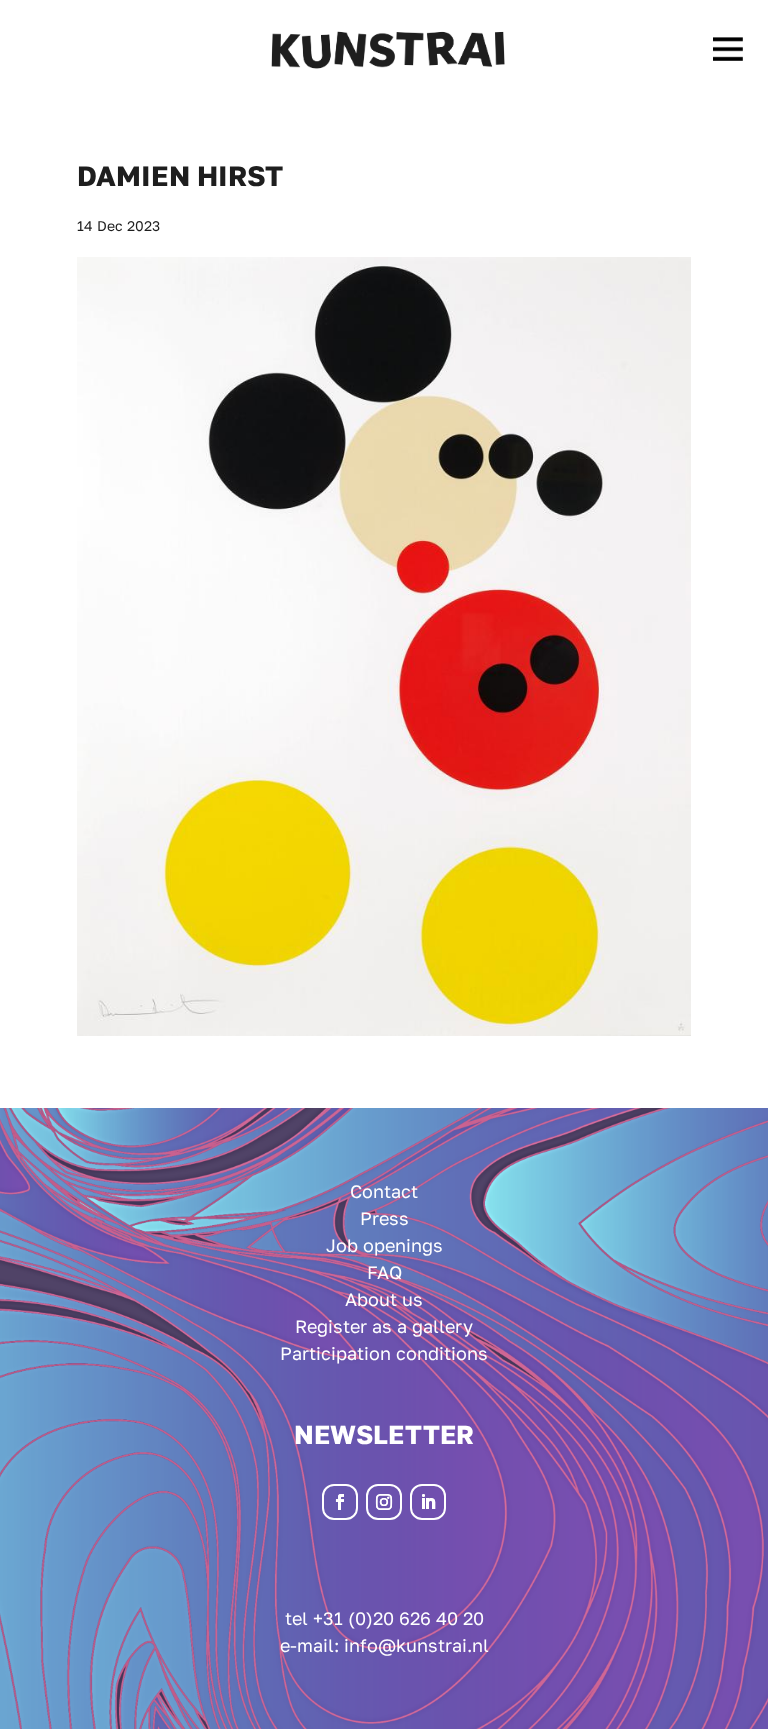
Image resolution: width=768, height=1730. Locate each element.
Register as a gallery (384, 1326)
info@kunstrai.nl (416, 1645)
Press (384, 1218)
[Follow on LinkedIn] (428, 1502)
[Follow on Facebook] (340, 1502)
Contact (384, 1191)
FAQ (384, 1272)
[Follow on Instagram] (384, 1502)
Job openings (384, 1245)
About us (384, 1299)
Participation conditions (384, 1353)
